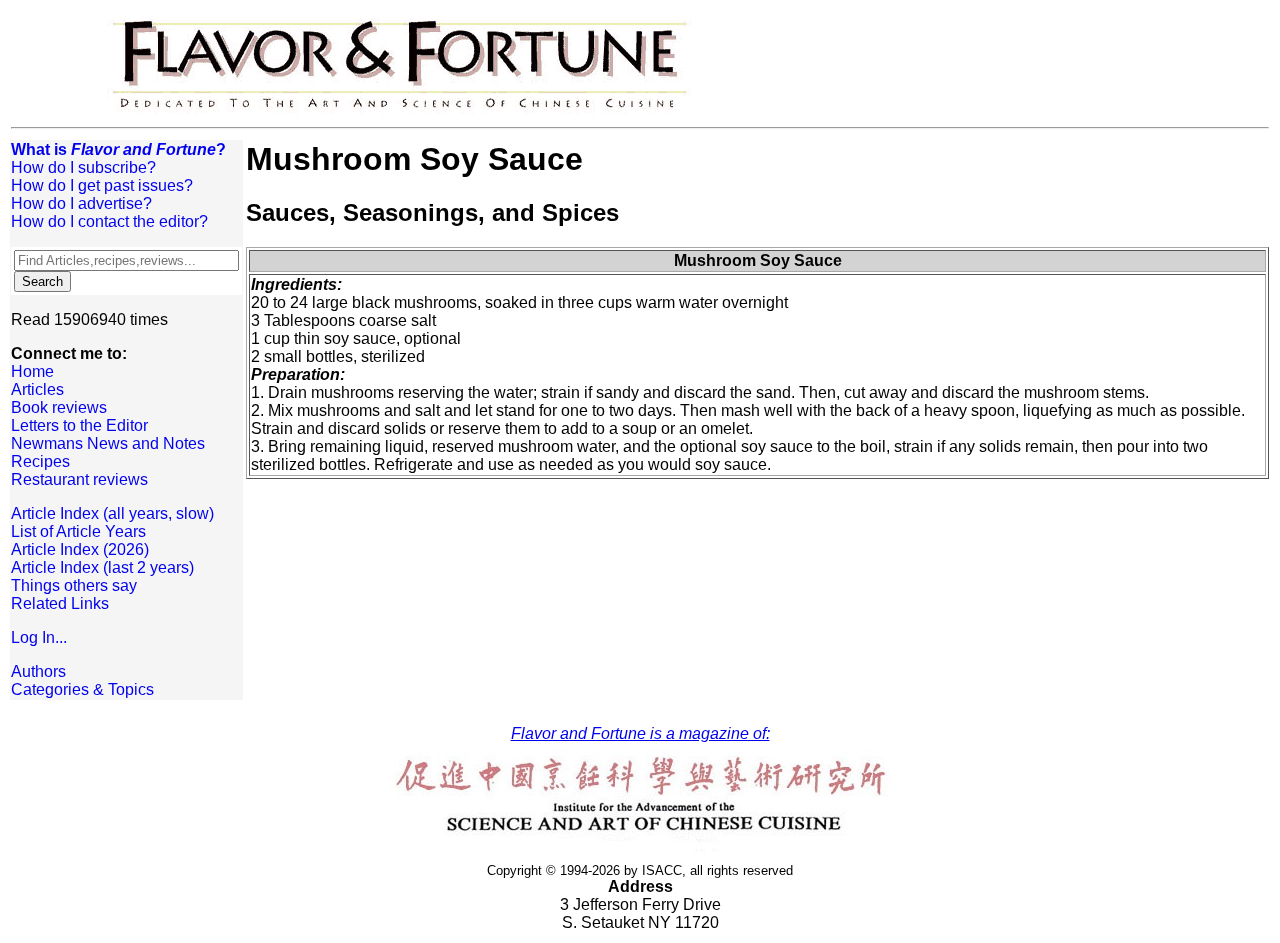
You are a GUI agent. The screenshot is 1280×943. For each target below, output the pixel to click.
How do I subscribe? (83, 167)
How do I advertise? (81, 203)
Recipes (40, 461)
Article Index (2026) (80, 549)
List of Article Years (78, 531)
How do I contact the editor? (109, 221)
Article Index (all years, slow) (112, 513)
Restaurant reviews (79, 479)
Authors (38, 671)
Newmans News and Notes (108, 443)
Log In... (39, 637)
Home (32, 371)
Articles (37, 389)
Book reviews (59, 407)
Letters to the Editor (79, 425)
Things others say (74, 585)
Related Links (60, 603)
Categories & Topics (82, 689)
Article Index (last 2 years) (102, 567)
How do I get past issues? (102, 185)
